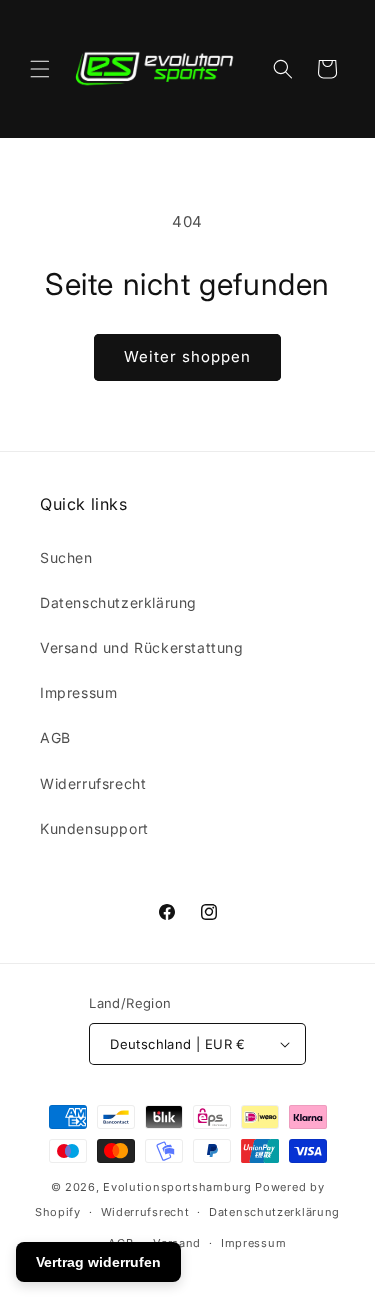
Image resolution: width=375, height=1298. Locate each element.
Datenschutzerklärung (118, 602)
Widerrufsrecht (93, 783)
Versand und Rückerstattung (142, 647)
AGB (55, 737)
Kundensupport (94, 828)
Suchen (66, 557)
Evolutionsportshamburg (177, 1187)
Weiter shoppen (187, 356)
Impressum (78, 692)
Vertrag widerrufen (98, 1262)
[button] (40, 69)
